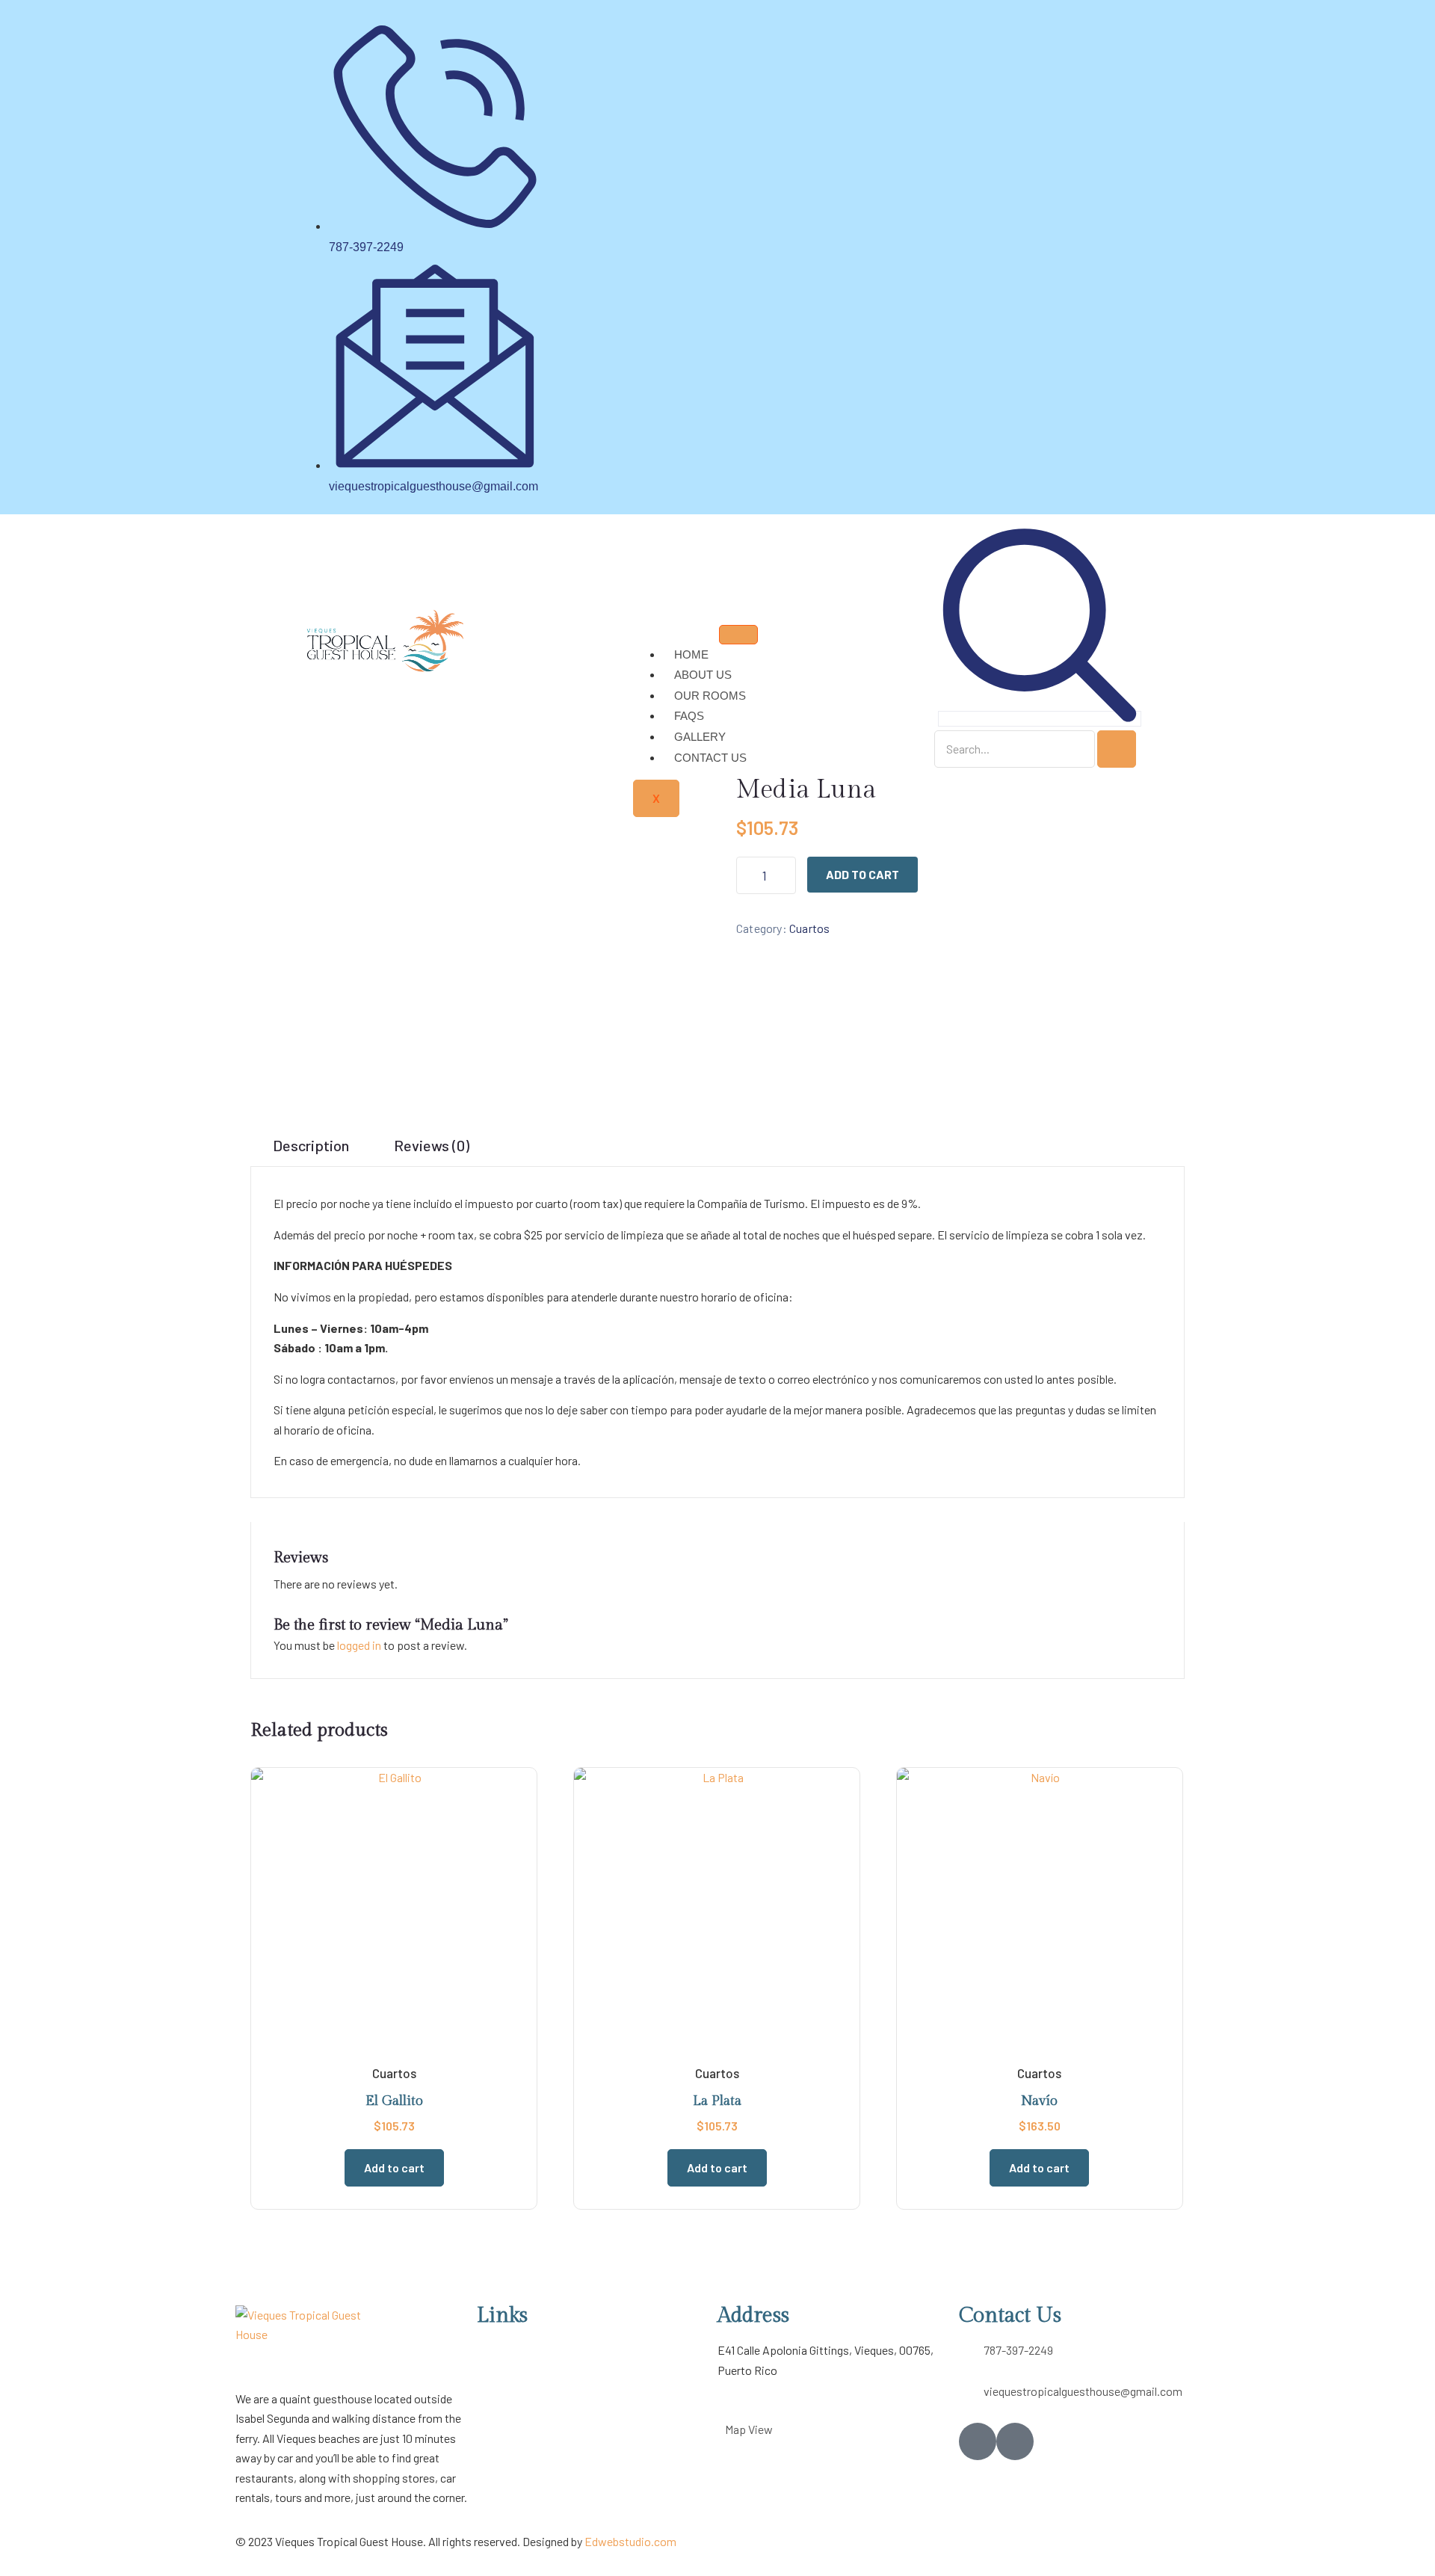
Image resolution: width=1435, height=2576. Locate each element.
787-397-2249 (1018, 2350)
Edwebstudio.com (630, 2541)
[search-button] (1117, 749)
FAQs (689, 716)
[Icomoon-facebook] (978, 2441)
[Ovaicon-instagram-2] (1015, 2441)
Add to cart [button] (394, 2167)
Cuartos (809, 928)
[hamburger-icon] (738, 635)
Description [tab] (311, 1145)
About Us (703, 675)
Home (691, 654)
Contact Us (710, 758)
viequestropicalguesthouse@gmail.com (1083, 2391)
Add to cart (862, 874)
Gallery (700, 737)
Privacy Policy (512, 2410)
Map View (749, 2429)
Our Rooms (710, 696)
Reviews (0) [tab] (432, 1145)
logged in (359, 1645)
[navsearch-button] (1040, 719)
